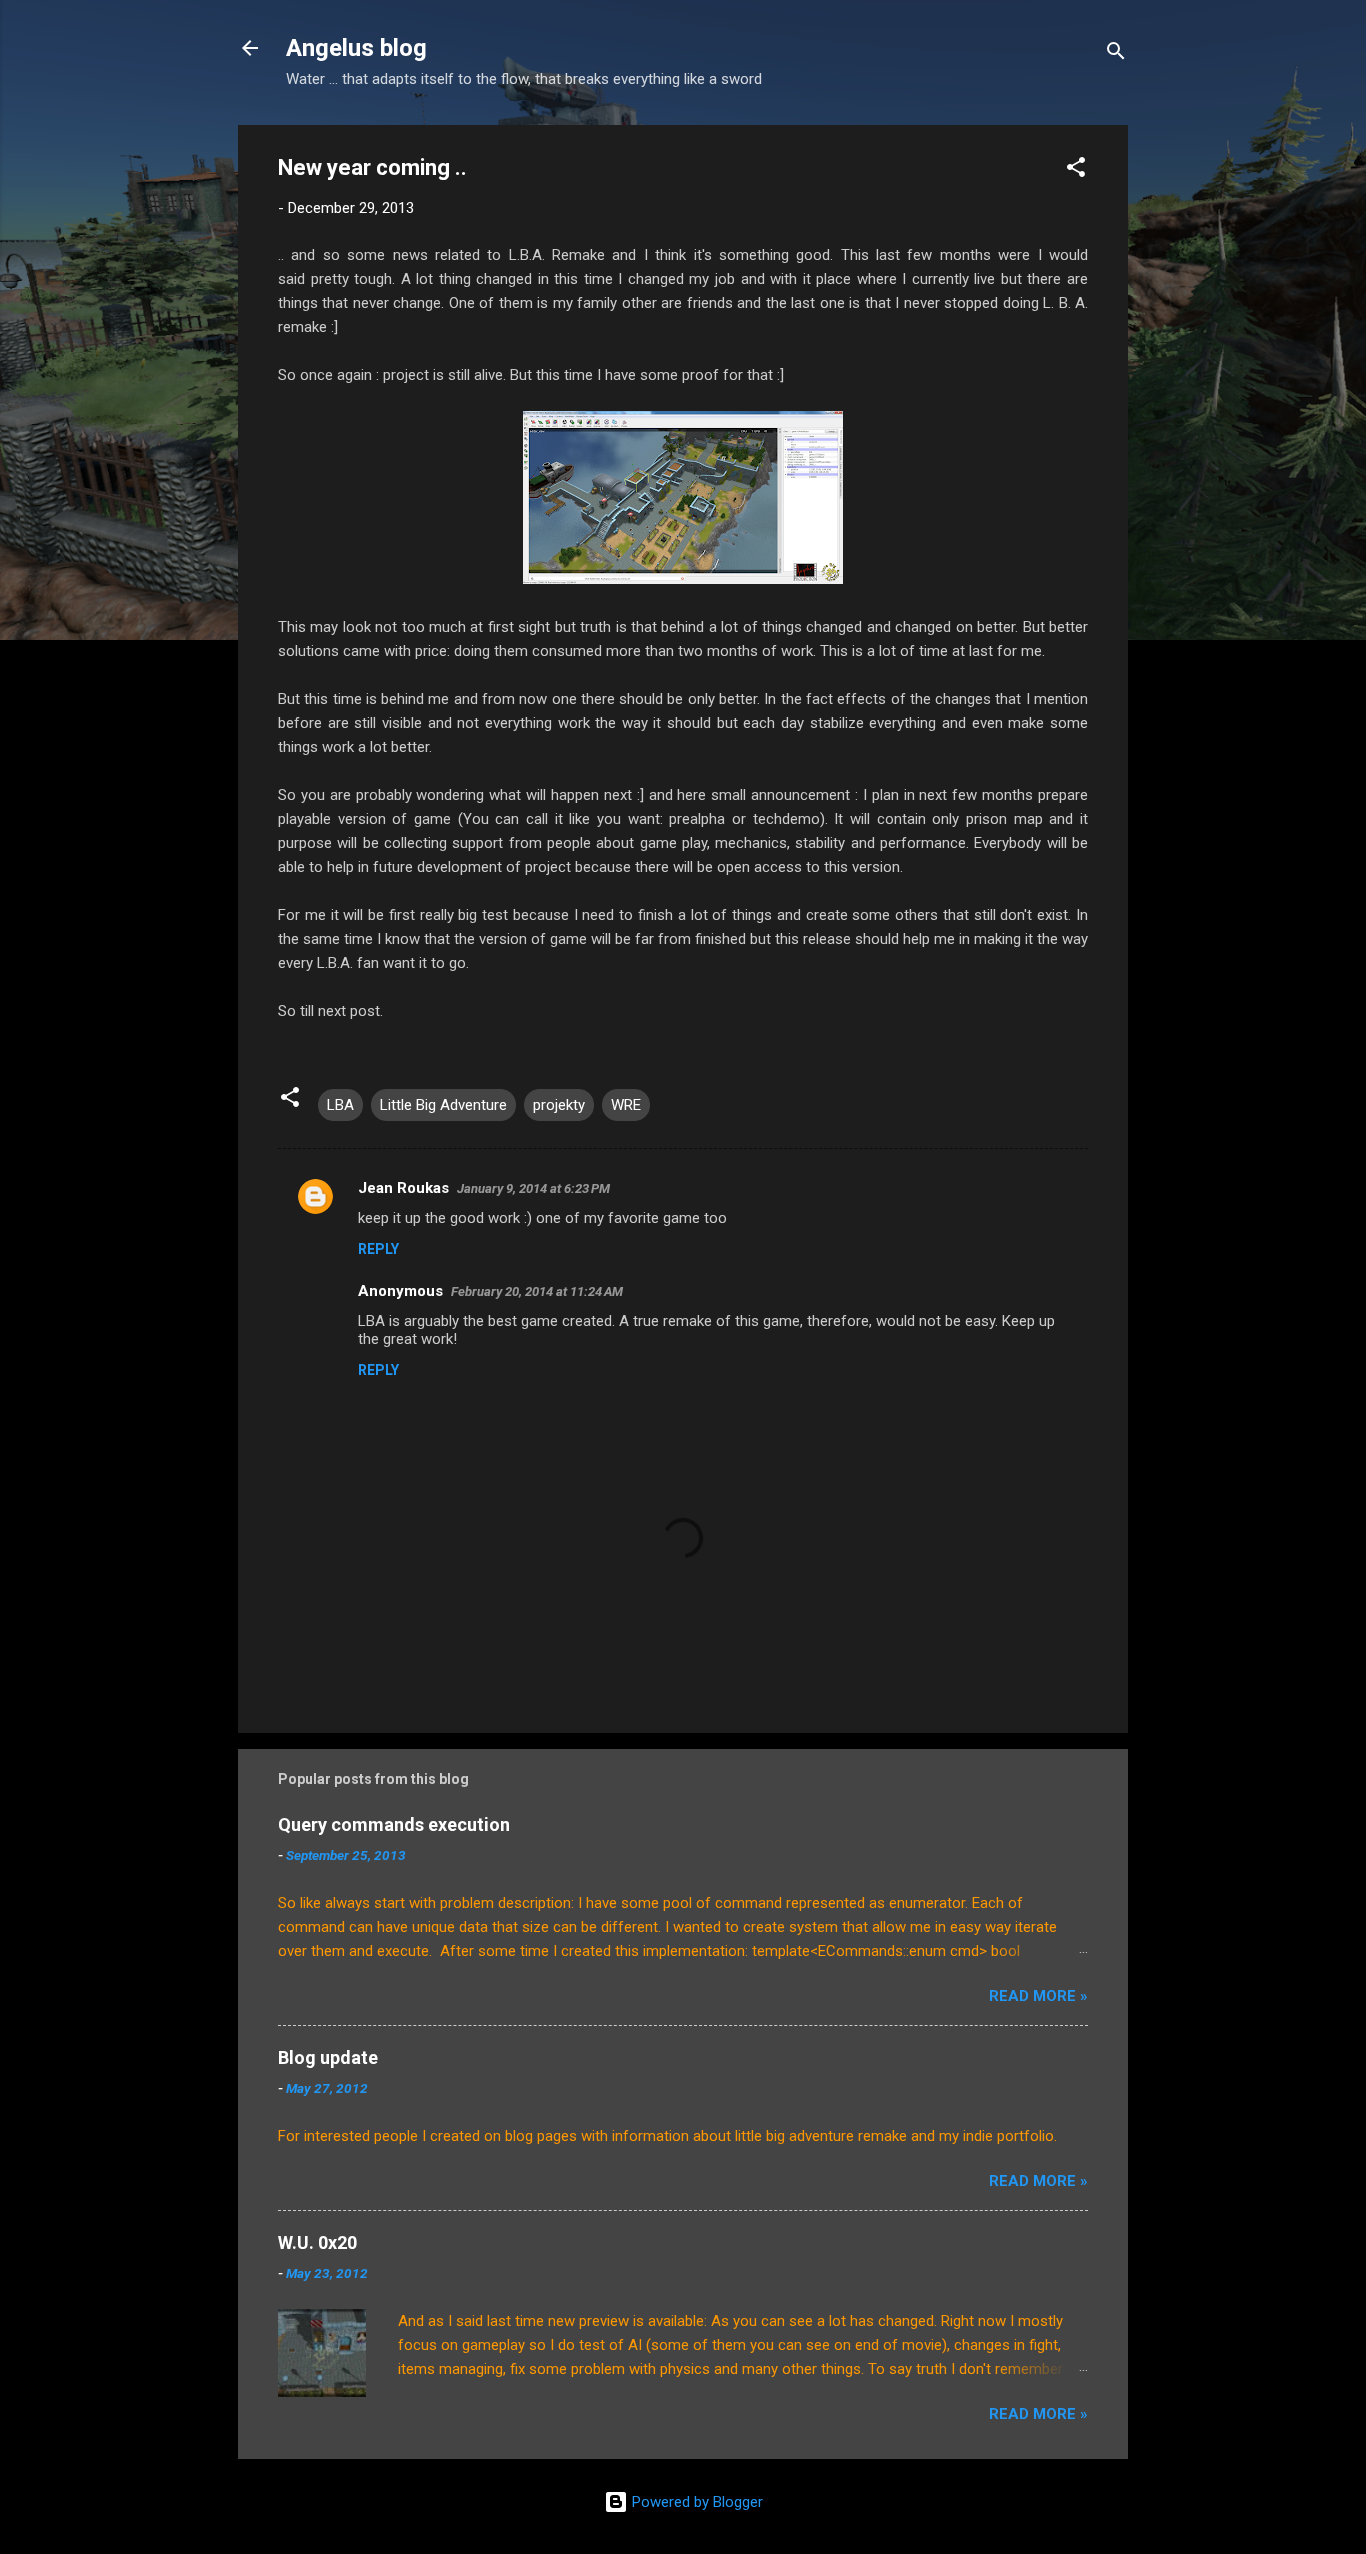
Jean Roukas (403, 1188)
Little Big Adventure (443, 1105)
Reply (378, 1249)
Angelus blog (356, 48)
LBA (340, 1105)
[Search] (1116, 54)
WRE (626, 1105)
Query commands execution (394, 1824)
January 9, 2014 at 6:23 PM (533, 1188)
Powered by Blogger (695, 2502)
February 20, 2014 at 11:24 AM (537, 1291)
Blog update (328, 2057)
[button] (1076, 170)
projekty (559, 1105)
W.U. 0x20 (317, 2242)
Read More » (1038, 1996)
